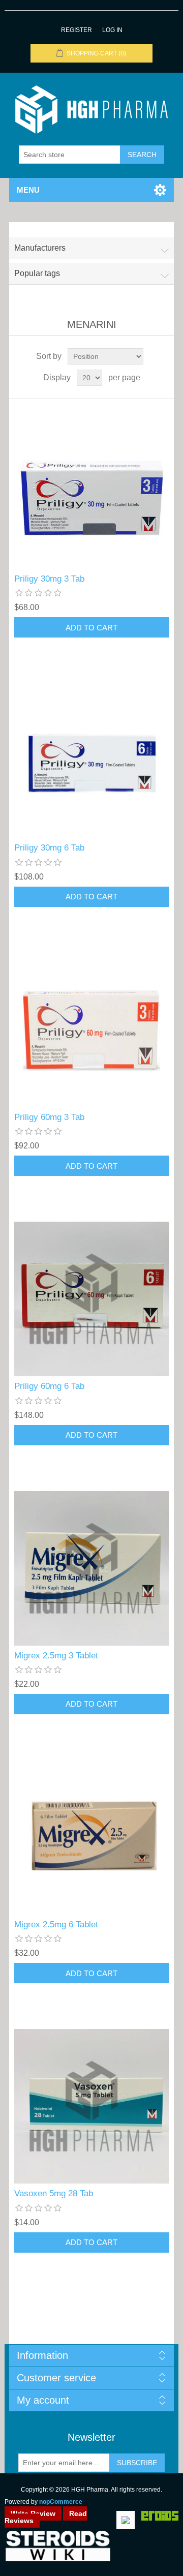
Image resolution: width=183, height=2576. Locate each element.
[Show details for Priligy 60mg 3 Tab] (91, 1030)
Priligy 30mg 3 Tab (49, 579)
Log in (112, 30)
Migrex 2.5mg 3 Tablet (56, 1656)
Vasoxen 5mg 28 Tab (54, 2193)
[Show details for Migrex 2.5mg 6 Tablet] (91, 1837)
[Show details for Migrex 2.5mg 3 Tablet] (91, 1568)
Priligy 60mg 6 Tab (49, 1386)
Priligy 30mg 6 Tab (49, 848)
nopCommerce (61, 2502)
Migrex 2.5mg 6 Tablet (56, 1925)
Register (77, 30)
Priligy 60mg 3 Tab (49, 1117)
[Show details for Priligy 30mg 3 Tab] (91, 492)
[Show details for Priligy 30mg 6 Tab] (91, 761)
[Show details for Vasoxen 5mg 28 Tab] (91, 2106)
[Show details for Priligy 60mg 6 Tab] (91, 1299)
